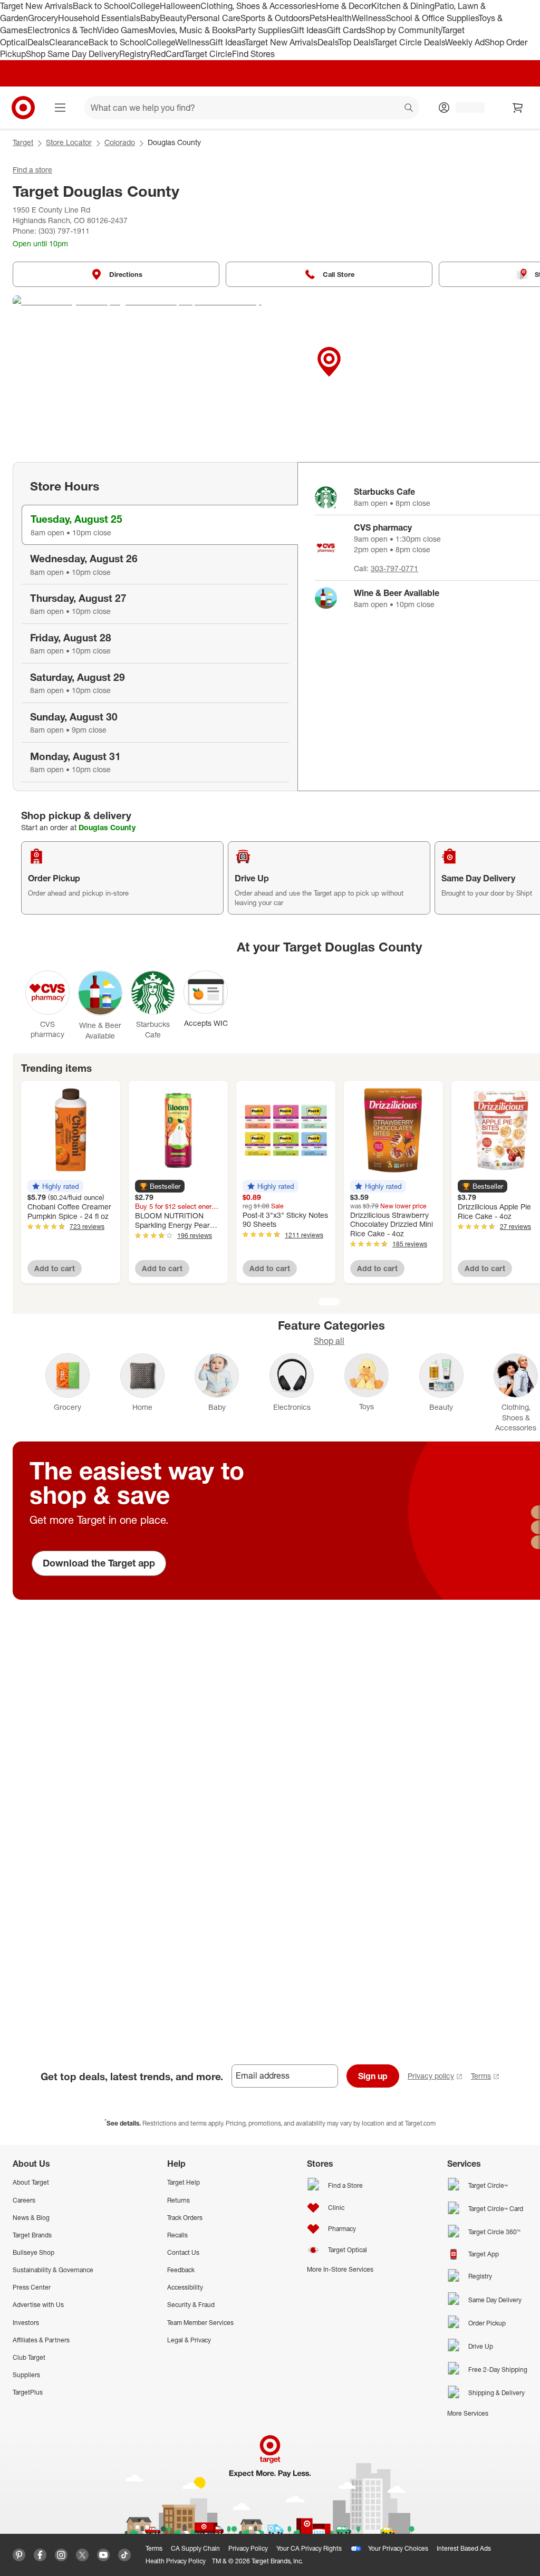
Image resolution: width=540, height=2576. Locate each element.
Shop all (329, 1341)
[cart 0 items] (518, 108)
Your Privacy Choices (398, 2548)
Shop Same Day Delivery (73, 54)
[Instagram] (61, 2555)
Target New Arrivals (36, 6)
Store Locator (69, 142)
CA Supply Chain (195, 2548)
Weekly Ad (465, 42)
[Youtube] (103, 2555)
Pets (318, 18)
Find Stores (253, 54)
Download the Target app (99, 1563)
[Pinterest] (19, 2555)
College (145, 6)
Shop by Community (403, 30)
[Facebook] (40, 2555)
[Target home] (23, 108)
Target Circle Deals (409, 42)
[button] (55, 1186)
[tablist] (155, 627)
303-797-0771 (394, 568)
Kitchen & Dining (403, 6)
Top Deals (356, 42)
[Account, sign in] (465, 108)
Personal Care (214, 18)
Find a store (32, 170)
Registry (135, 54)
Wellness (369, 18)
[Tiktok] (124, 2555)
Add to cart (55, 1268)
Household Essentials (99, 18)
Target (23, 142)
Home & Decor (344, 6)
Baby (150, 18)
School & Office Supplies (432, 18)
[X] (82, 2555)
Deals (38, 42)
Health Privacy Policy (176, 2561)
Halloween (180, 6)
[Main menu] (60, 108)
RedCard (167, 54)
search (409, 109)
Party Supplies (263, 30)
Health (339, 18)
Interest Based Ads (464, 2548)
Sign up (373, 2076)
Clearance (69, 42)
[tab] (160, 525)
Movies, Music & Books (192, 30)
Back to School (102, 6)
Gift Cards (346, 30)
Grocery (43, 18)
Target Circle (208, 54)
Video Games (123, 30)
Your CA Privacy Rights (309, 2548)
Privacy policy (431, 2076)
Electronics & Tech (62, 30)
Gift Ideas (309, 30)
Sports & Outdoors (275, 18)
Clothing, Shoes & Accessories (258, 6)
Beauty (173, 18)
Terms (481, 2076)
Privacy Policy (248, 2548)
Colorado (120, 142)
